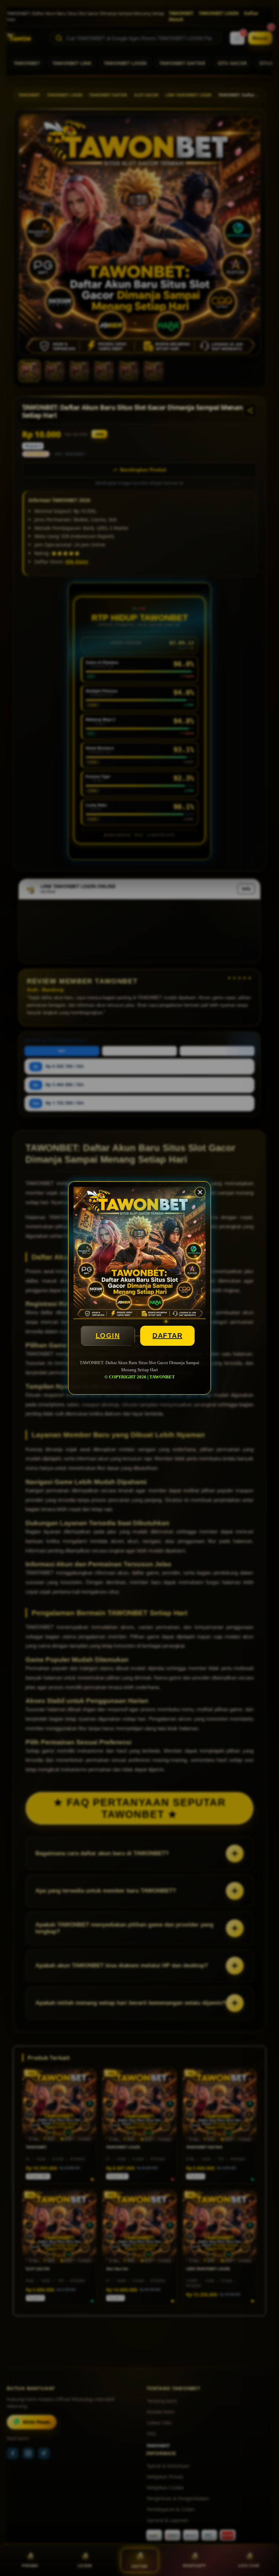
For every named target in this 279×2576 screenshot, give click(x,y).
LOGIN (108, 1336)
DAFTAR (167, 1336)
